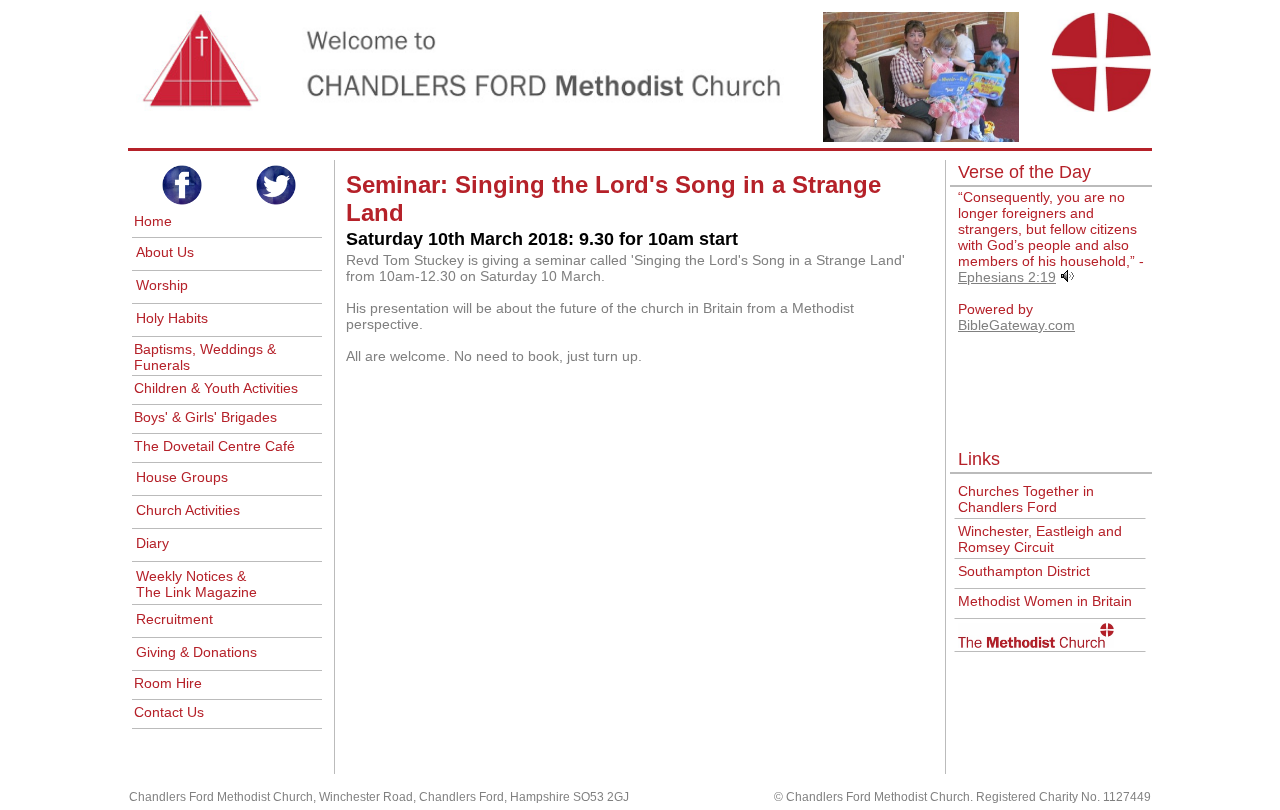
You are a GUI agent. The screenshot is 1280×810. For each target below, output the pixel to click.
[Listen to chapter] (1067, 277)
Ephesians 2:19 (1007, 277)
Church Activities (188, 510)
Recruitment (174, 619)
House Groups (182, 477)
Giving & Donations (196, 652)
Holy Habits (172, 318)
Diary (152, 543)
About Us (165, 252)
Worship (162, 285)
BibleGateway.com (1016, 325)
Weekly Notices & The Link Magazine (196, 584)
